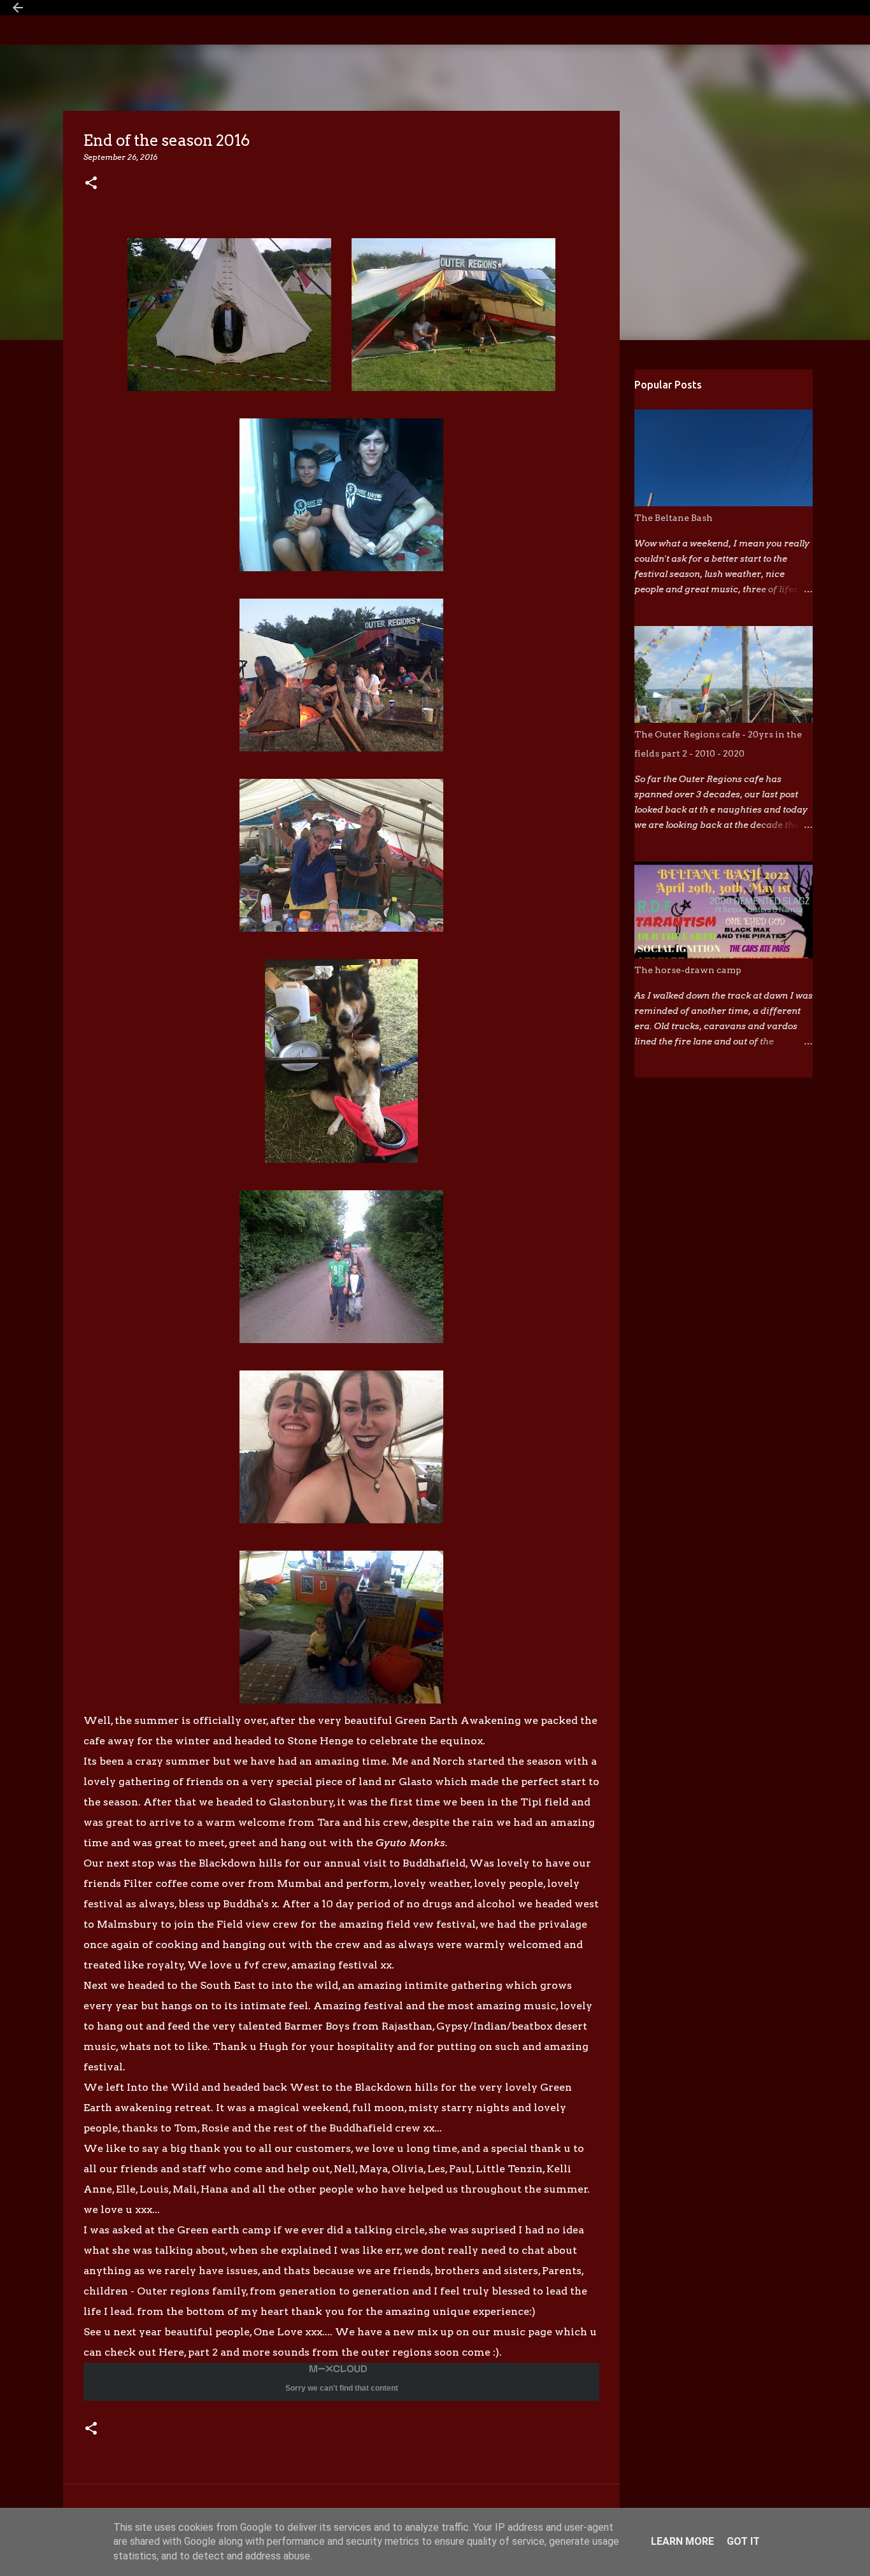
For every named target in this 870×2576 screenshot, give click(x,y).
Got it (743, 2541)
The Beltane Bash (674, 518)
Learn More (682, 2541)
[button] (91, 184)
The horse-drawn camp (688, 970)
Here (171, 2352)
